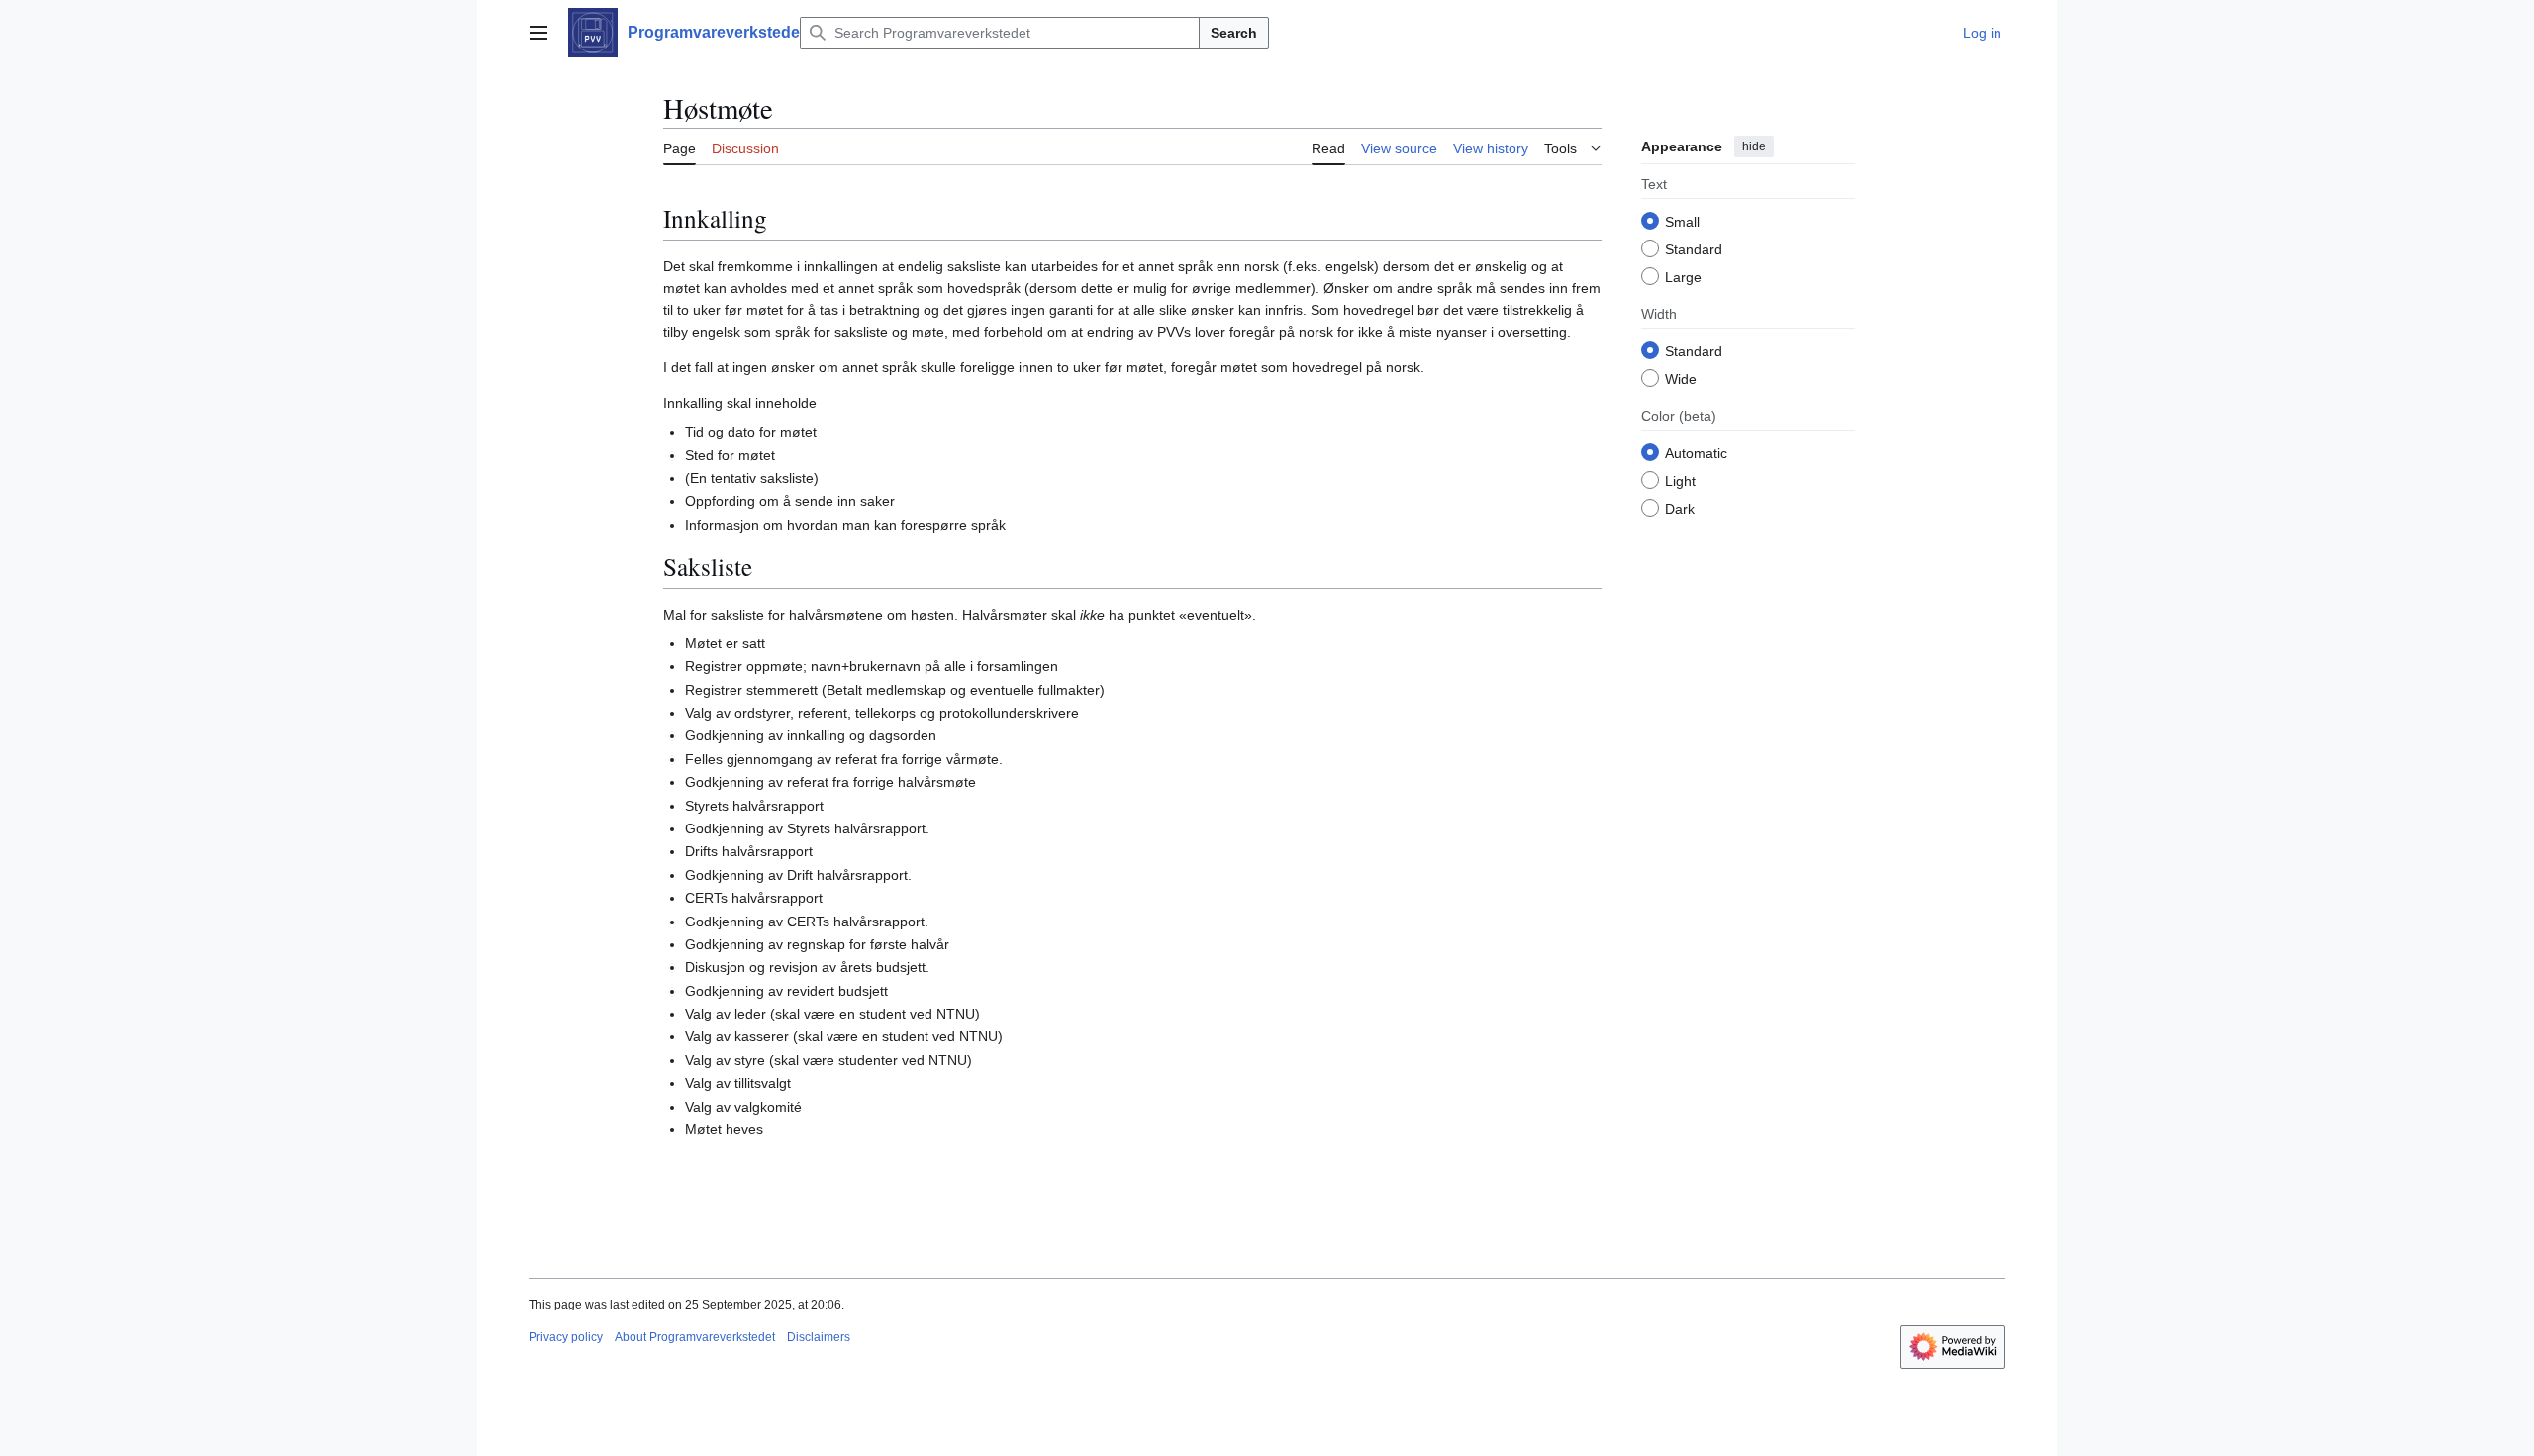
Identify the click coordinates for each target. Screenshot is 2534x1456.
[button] (538, 33)
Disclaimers (819, 1337)
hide (1754, 146)
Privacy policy (566, 1337)
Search (1234, 33)
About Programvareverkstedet (695, 1337)
